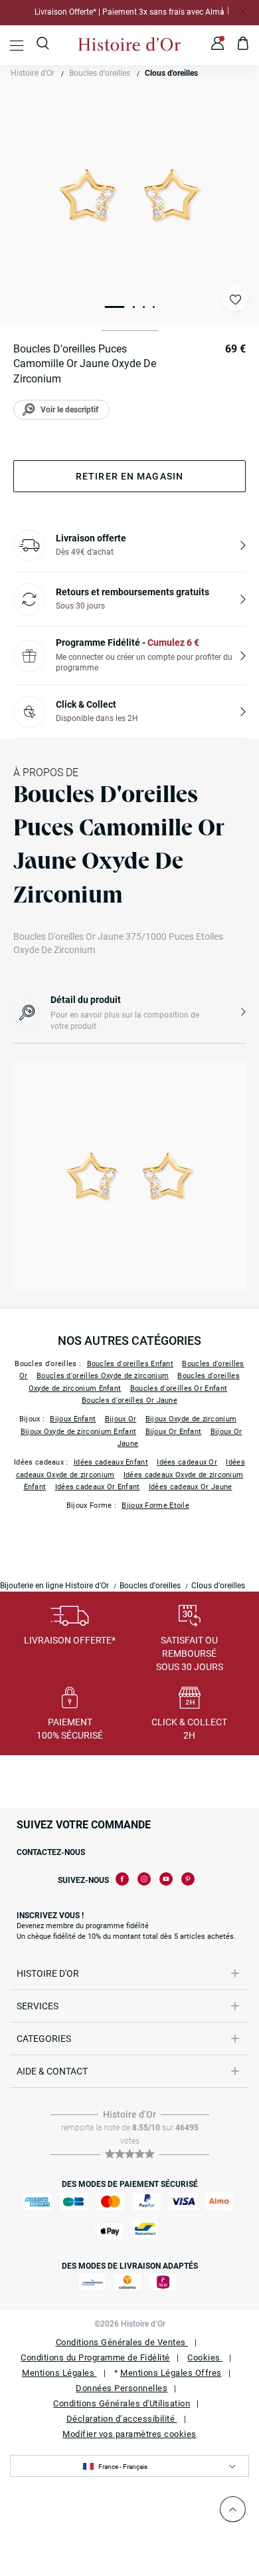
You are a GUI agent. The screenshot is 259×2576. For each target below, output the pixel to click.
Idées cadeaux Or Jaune (191, 1487)
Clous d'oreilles (171, 73)
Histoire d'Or (33, 73)
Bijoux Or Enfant (174, 1432)
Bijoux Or (121, 1419)
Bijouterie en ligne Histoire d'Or (54, 1586)
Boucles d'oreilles (100, 73)
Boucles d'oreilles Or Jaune (129, 1400)
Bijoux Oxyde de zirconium (191, 1419)
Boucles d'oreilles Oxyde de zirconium (103, 1376)
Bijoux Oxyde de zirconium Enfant (79, 1432)
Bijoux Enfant (73, 1419)
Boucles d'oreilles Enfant (130, 1364)
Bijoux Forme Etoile (155, 1505)
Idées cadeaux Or (187, 1462)
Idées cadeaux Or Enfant (98, 1487)
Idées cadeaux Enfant (111, 1462)
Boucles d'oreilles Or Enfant (179, 1388)
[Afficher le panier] (243, 45)
